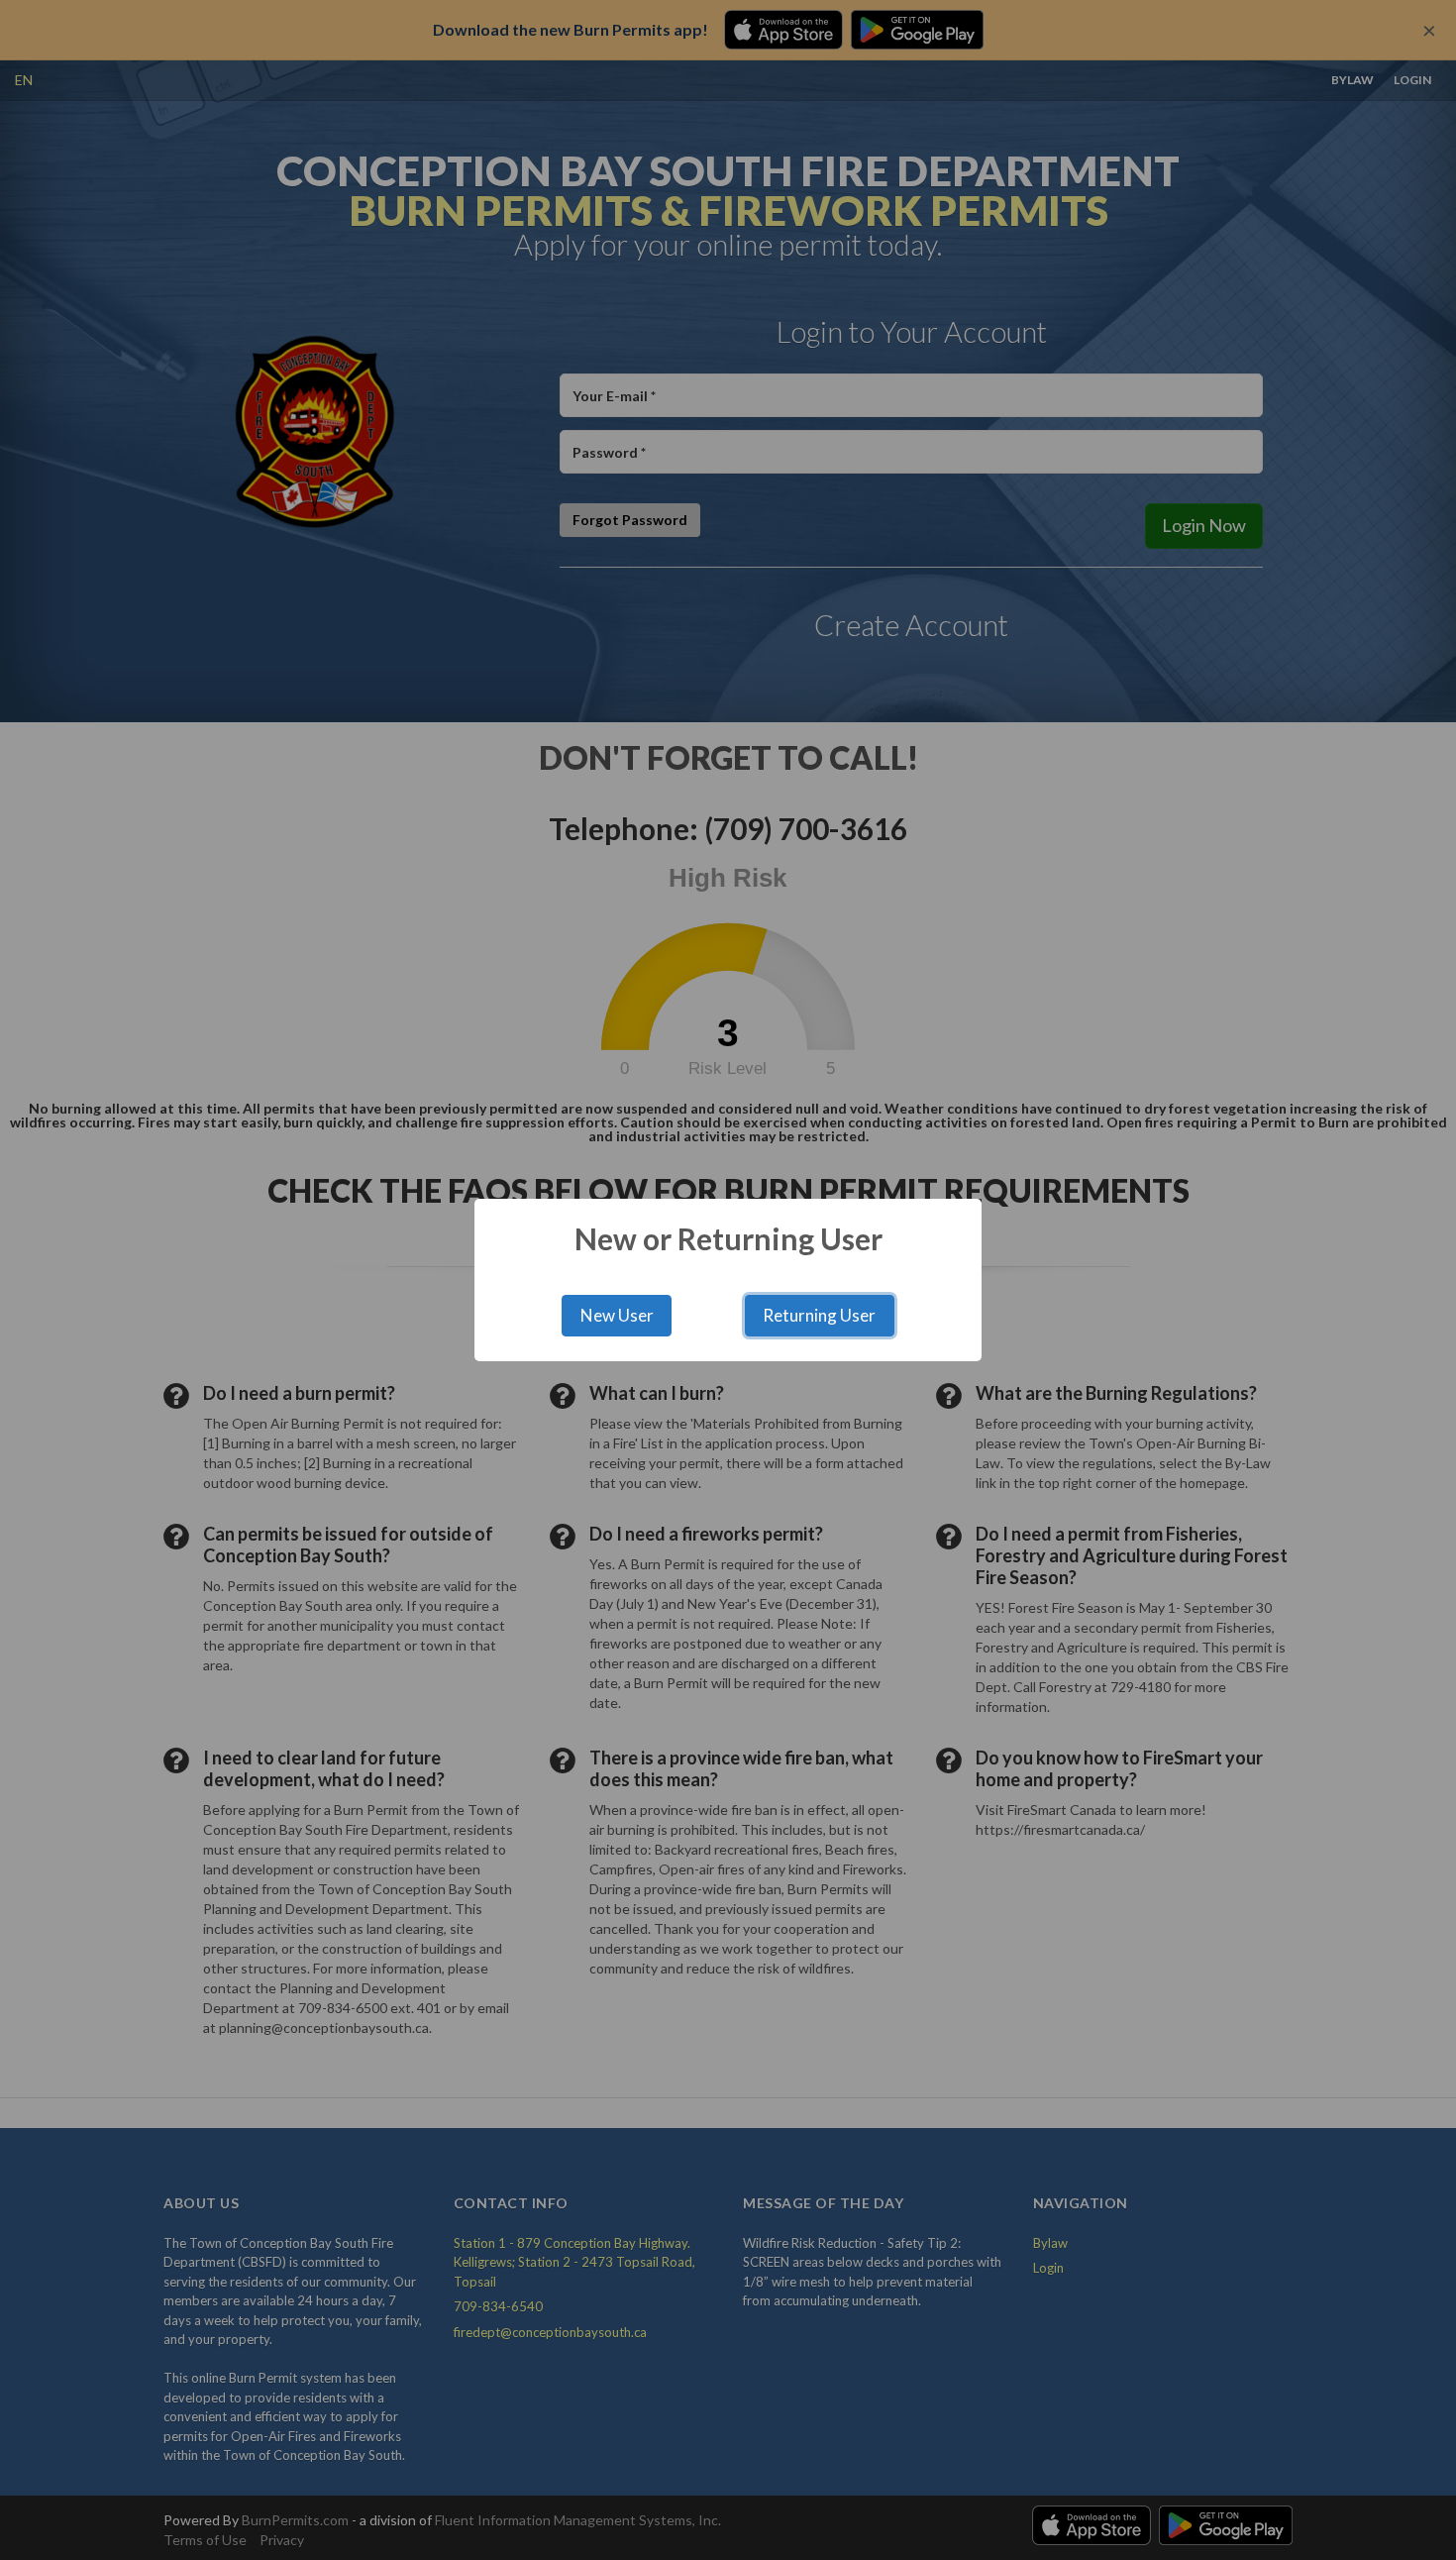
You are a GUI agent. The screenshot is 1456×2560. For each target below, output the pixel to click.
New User (617, 1315)
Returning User (819, 1315)
